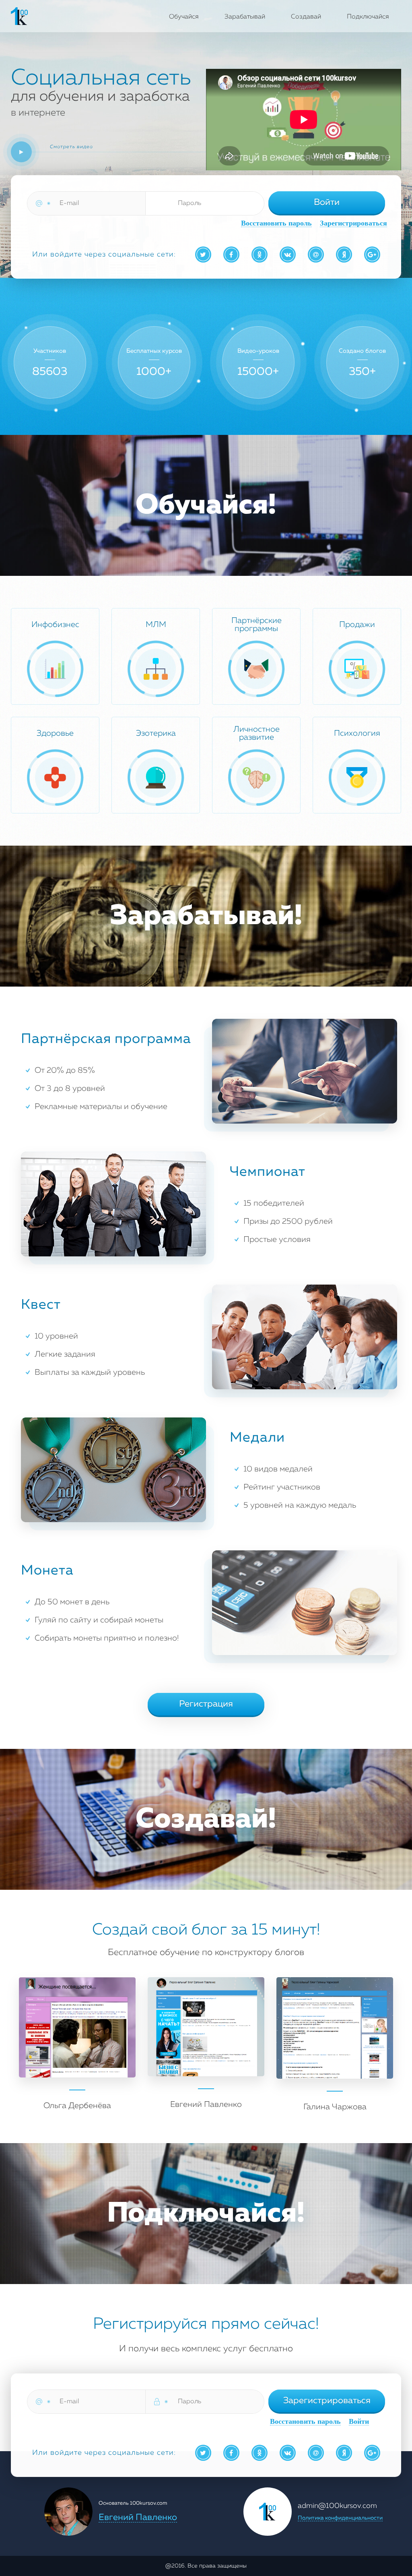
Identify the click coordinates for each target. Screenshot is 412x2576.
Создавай (306, 17)
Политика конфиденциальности (340, 2518)
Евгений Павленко (138, 2518)
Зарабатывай (245, 17)
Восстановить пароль (276, 223)
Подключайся (368, 17)
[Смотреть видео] (21, 152)
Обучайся (184, 17)
